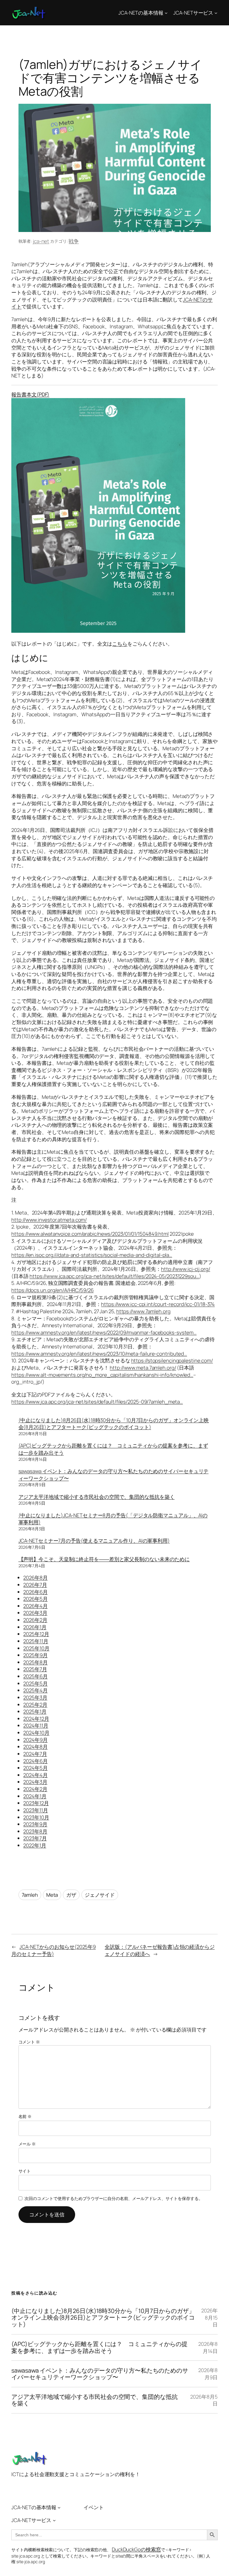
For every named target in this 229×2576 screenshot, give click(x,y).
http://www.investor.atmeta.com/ (49, 1220)
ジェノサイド (100, 1895)
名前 (25, 2116)
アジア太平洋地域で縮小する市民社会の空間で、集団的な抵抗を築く (97, 1497)
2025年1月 (35, 1711)
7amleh (30, 1895)
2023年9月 (35, 1824)
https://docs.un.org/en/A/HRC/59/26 (52, 1290)
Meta (52, 1895)
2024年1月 (35, 1796)
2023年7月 (35, 1838)
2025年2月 (35, 1705)
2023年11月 (35, 1810)
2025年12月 (36, 1634)
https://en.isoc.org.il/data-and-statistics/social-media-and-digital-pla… (92, 1255)
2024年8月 (35, 1747)
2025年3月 (35, 1697)
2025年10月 (36, 1648)
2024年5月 (35, 1768)
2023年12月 (36, 1803)
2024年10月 (36, 1733)
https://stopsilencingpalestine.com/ (172, 1360)
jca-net (41, 241)
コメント (29, 2042)
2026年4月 (35, 1606)
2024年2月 (35, 1789)
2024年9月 (35, 1740)
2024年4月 (35, 1775)
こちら (120, 644)
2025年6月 (35, 1676)
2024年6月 (35, 1761)
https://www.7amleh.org (143, 1311)
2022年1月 (35, 1845)
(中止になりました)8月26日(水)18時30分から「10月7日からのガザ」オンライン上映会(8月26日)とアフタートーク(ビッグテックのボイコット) (114, 1424)
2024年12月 (36, 1719)
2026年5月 (35, 1599)
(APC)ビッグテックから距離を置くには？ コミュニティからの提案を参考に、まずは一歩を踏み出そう (99, 2347)
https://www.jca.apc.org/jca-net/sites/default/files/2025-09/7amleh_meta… (97, 1402)
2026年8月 (35, 1578)
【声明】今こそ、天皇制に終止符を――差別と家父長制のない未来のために (104, 1559)
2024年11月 (36, 1725)
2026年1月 (35, 1627)
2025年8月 (35, 1662)
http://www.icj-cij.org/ (186, 1269)
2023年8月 (35, 1831)
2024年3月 (35, 1782)
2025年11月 (36, 1641)
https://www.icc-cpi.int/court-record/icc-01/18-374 (158, 1304)
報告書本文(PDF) (30, 394)
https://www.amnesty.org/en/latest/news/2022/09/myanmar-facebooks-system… (104, 1332)
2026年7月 (35, 1585)
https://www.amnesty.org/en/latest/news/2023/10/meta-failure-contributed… (99, 1354)
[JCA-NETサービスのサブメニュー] (216, 13)
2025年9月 (35, 1655)
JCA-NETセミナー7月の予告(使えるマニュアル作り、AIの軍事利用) (94, 1541)
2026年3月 (35, 1613)
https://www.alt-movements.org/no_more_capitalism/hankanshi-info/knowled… (102, 1375)
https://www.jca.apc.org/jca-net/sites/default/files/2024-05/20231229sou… (114, 1276)
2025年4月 (35, 1690)
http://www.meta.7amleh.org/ (143, 1368)
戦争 (74, 241)
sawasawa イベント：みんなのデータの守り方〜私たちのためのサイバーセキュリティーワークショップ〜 (100, 2374)
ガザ (71, 1895)
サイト (25, 2171)
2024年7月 (35, 1754)
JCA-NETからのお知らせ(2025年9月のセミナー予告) (54, 1950)
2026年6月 (35, 1592)
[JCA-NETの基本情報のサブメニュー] (166, 13)
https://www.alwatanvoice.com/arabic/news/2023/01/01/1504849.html (90, 1234)
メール (27, 2144)
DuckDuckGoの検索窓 (136, 2549)
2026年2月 (35, 1620)
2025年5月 (35, 1683)
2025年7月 (35, 1669)
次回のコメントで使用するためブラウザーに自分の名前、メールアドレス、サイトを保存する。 (114, 2198)
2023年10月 (36, 1817)
